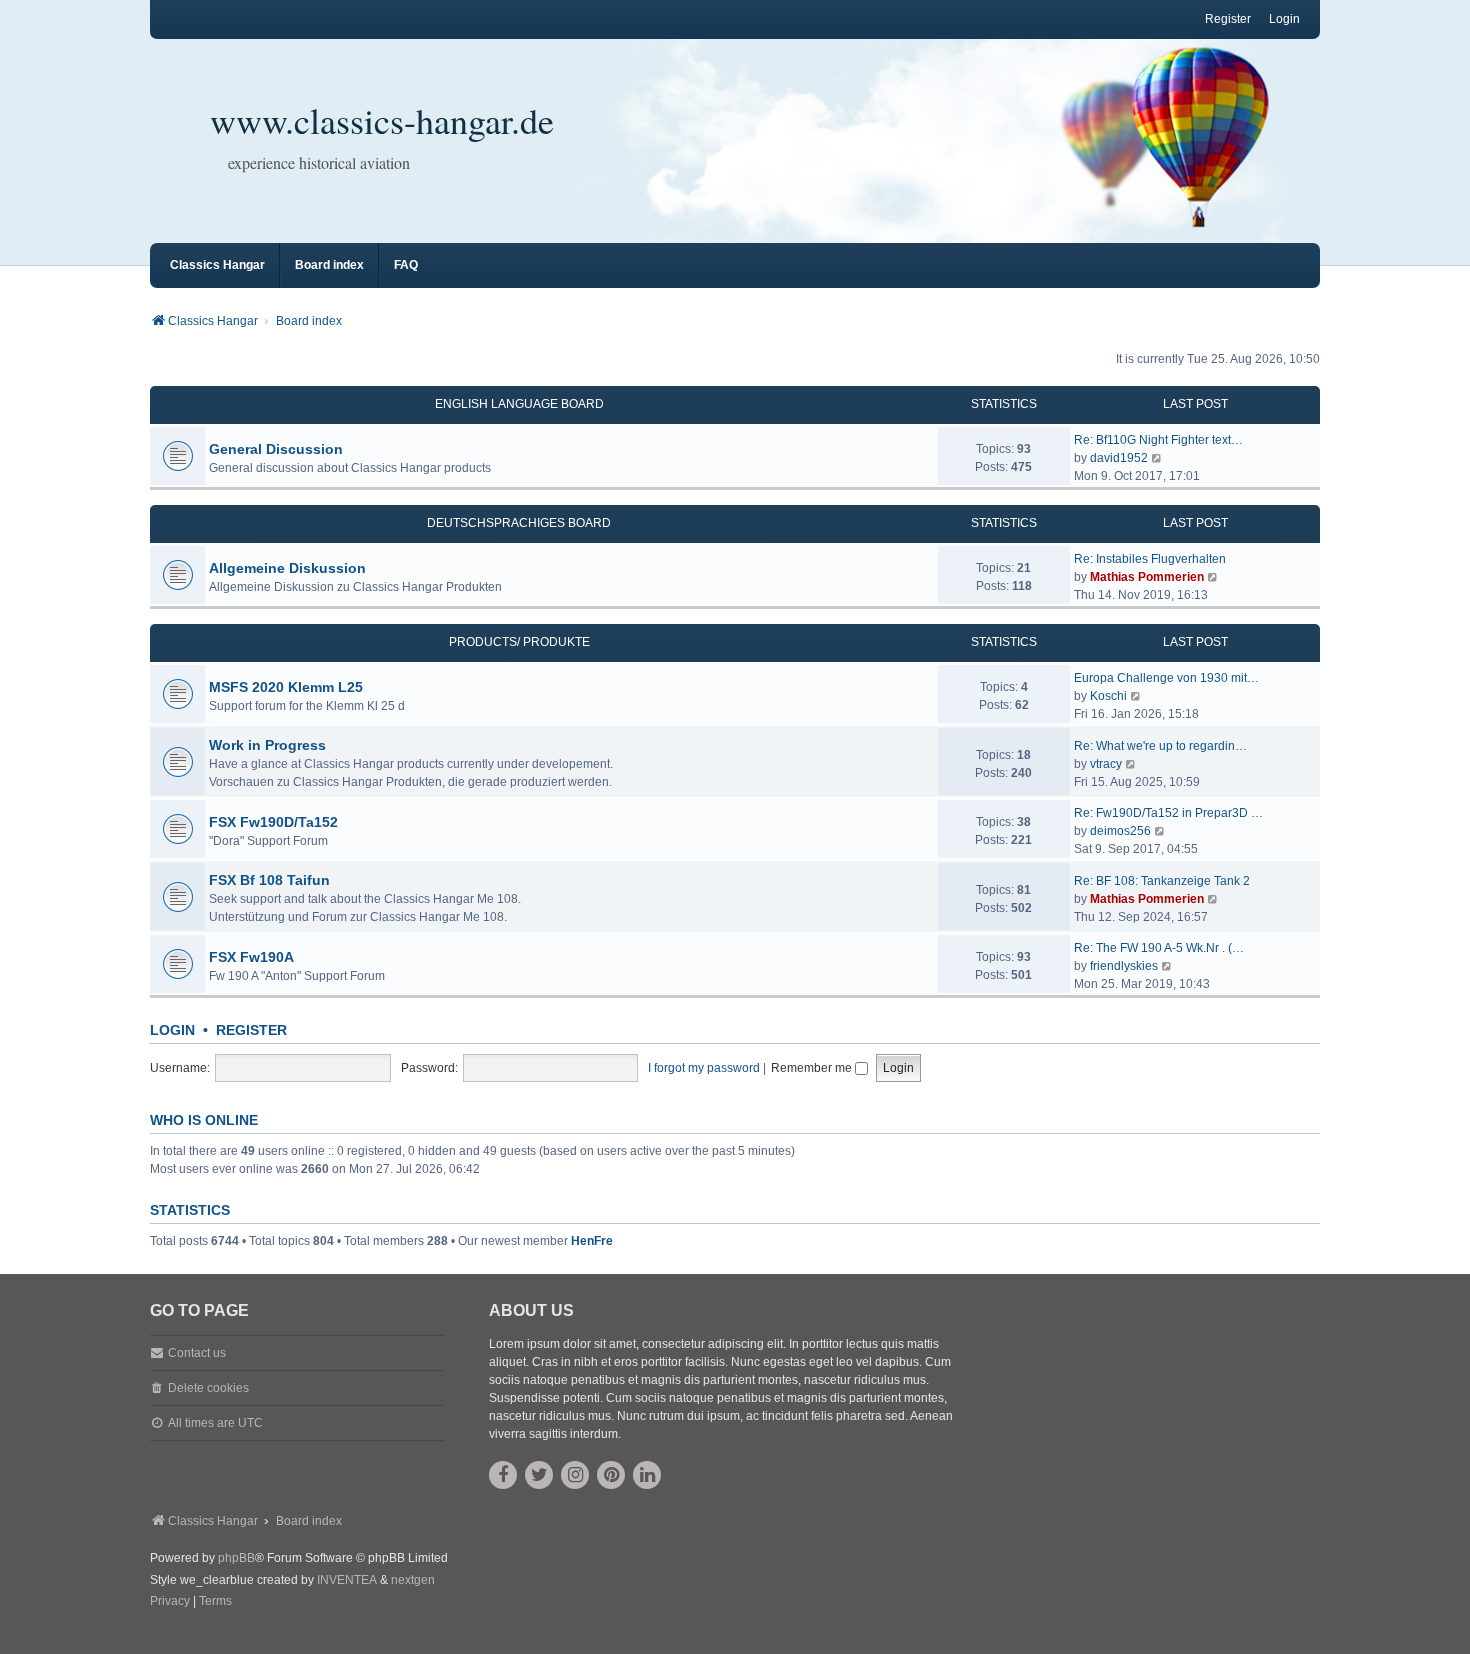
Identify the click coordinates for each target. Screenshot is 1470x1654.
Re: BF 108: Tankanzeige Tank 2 (1162, 881)
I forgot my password (704, 1068)
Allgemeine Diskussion (287, 568)
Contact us (197, 1353)
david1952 (1119, 458)
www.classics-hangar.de (382, 120)
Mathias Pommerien (1147, 577)
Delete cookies (208, 1388)
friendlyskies (1124, 966)
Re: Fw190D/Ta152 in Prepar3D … (1168, 813)
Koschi (1108, 696)
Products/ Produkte (519, 642)
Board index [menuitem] (329, 265)
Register (251, 1030)
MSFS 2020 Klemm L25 (286, 687)
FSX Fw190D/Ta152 (273, 822)
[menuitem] (170, 1602)
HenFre (592, 1241)
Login (172, 1030)
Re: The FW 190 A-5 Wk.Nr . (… (1159, 948)
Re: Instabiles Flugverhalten (1150, 559)
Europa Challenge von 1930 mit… (1166, 678)
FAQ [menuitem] (406, 265)
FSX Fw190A (251, 957)
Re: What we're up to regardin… (1160, 746)
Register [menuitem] (1228, 19)
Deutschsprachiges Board (519, 523)
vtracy (1106, 764)
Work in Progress (267, 745)
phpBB (236, 1558)
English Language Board (519, 404)
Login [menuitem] (1284, 19)
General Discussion (276, 449)
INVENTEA (347, 1580)
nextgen (413, 1580)
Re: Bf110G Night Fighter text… (1158, 440)
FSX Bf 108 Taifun (269, 880)
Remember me (813, 1068)
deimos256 (1120, 831)
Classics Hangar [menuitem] (217, 265)
